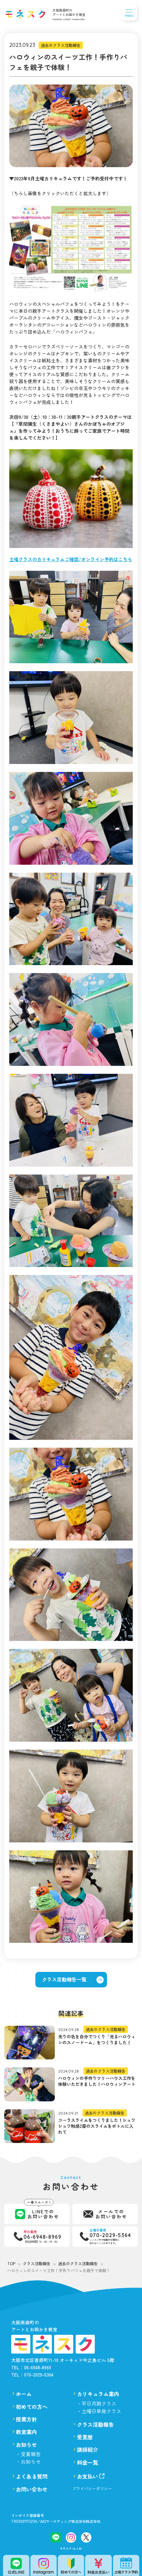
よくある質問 (32, 2476)
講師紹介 (88, 2449)
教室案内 (26, 2432)
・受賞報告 (28, 2454)
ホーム (24, 2394)
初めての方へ (32, 2407)
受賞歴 (85, 2437)
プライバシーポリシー (92, 2488)
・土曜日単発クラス (99, 2411)
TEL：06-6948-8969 (31, 2367)
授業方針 (26, 2419)
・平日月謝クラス (96, 2403)
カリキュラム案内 (98, 2394)
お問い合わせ (32, 2489)
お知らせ (26, 2445)
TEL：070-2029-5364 (32, 2375)
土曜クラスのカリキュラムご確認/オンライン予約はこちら (71, 559)
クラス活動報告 (95, 2424)
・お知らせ (28, 2462)
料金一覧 (88, 2462)
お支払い (88, 2476)
